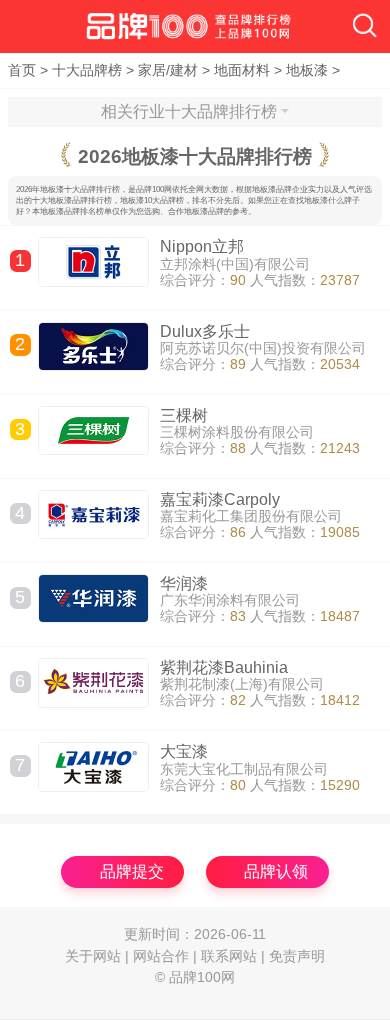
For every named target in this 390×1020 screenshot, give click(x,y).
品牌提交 (132, 871)
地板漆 (307, 70)
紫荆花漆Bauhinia (224, 667)
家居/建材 (168, 70)
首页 (22, 70)
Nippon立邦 (202, 246)
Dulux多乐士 (205, 331)
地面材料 (242, 70)
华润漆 (184, 583)
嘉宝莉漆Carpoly (220, 499)
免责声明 (297, 956)
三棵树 (184, 415)
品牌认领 (276, 871)
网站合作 (161, 956)
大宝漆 (184, 751)
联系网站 (229, 956)
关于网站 (93, 956)
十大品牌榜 (87, 70)
